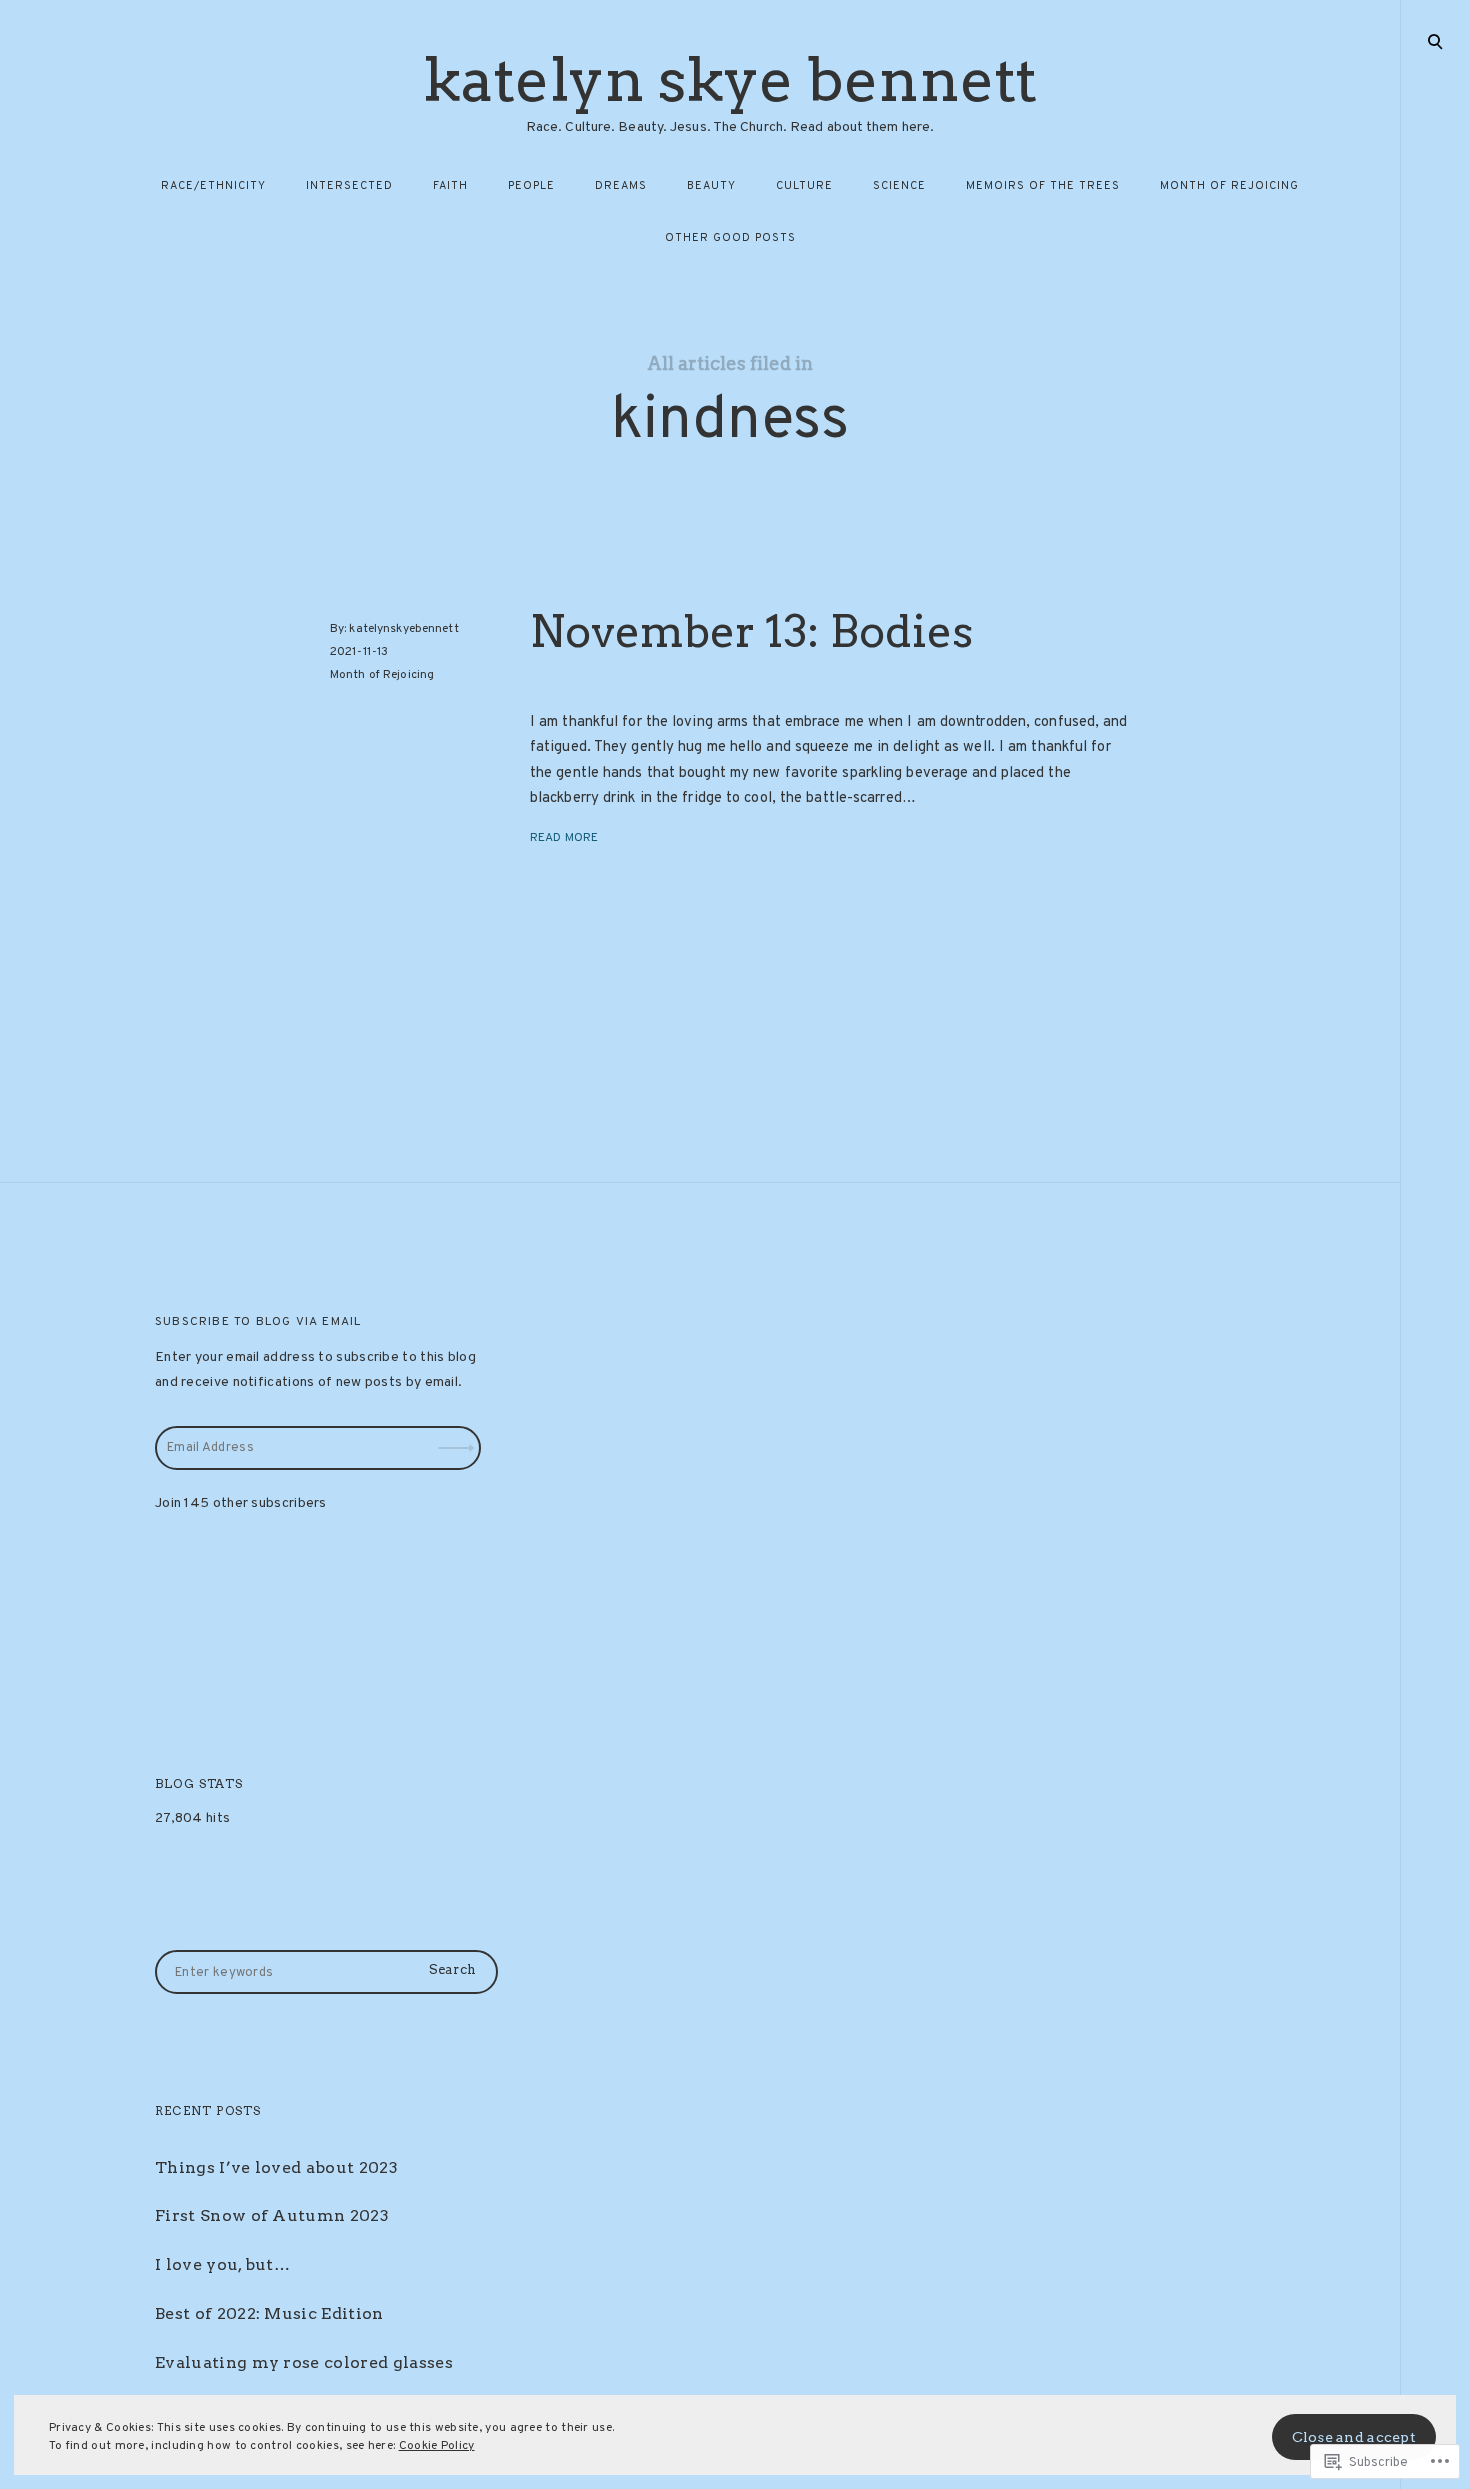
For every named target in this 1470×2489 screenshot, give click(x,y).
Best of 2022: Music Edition (269, 2313)
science (899, 186)
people (531, 186)
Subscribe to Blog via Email (258, 1322)
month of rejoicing (1229, 186)
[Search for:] (326, 1972)
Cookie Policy (437, 2446)
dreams (621, 186)
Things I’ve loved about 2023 (276, 2167)
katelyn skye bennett (730, 79)
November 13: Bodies (751, 631)
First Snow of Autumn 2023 (272, 2215)
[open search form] (1435, 41)
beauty (711, 186)
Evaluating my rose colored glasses (304, 2362)
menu (1436, 40)
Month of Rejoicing (382, 675)
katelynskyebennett (403, 629)
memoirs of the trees (1043, 186)
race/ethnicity (213, 186)
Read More (564, 837)
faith (450, 186)
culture (804, 186)
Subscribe (459, 1434)
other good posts (730, 238)
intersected (349, 186)
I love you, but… (222, 2264)
